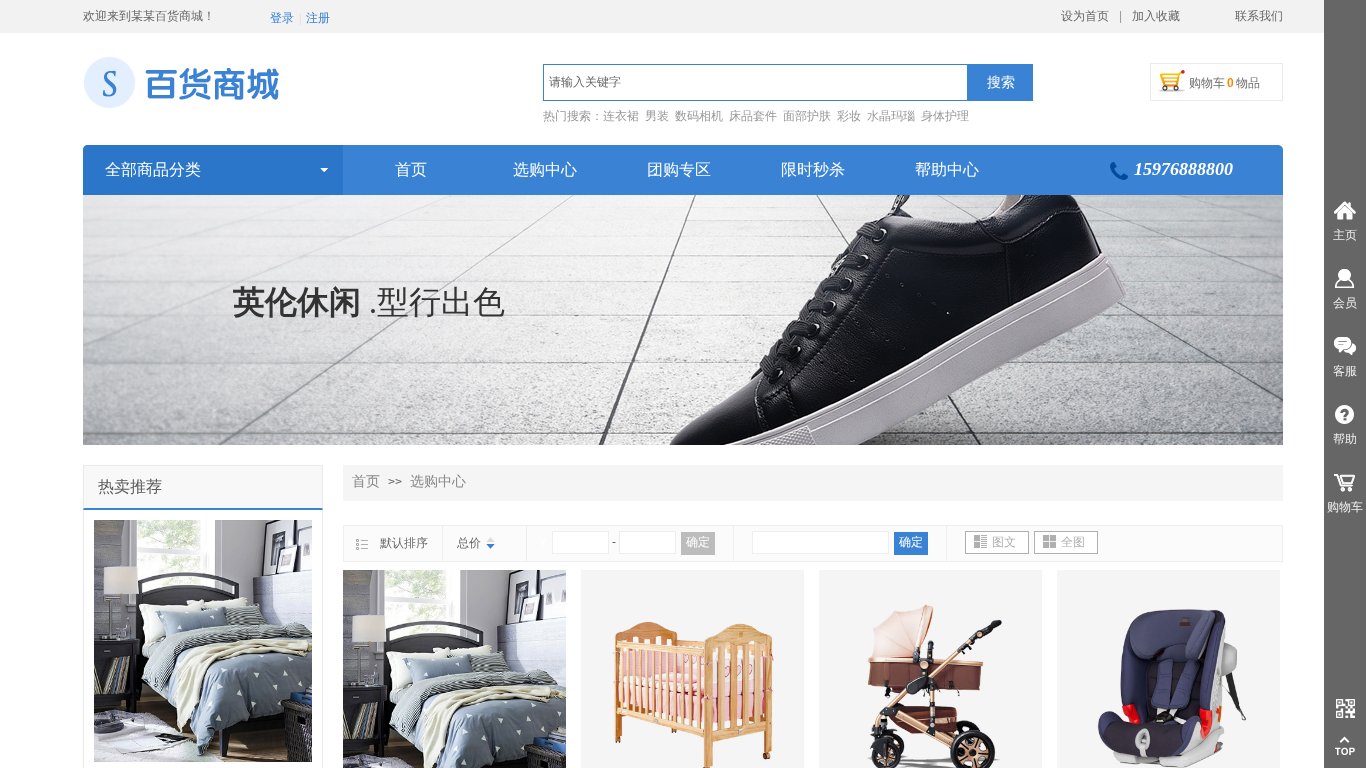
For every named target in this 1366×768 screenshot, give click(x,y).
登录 (282, 18)
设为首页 (1085, 16)
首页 (366, 481)
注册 (318, 18)
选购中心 (438, 481)
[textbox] (755, 82)
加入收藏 (1156, 16)
